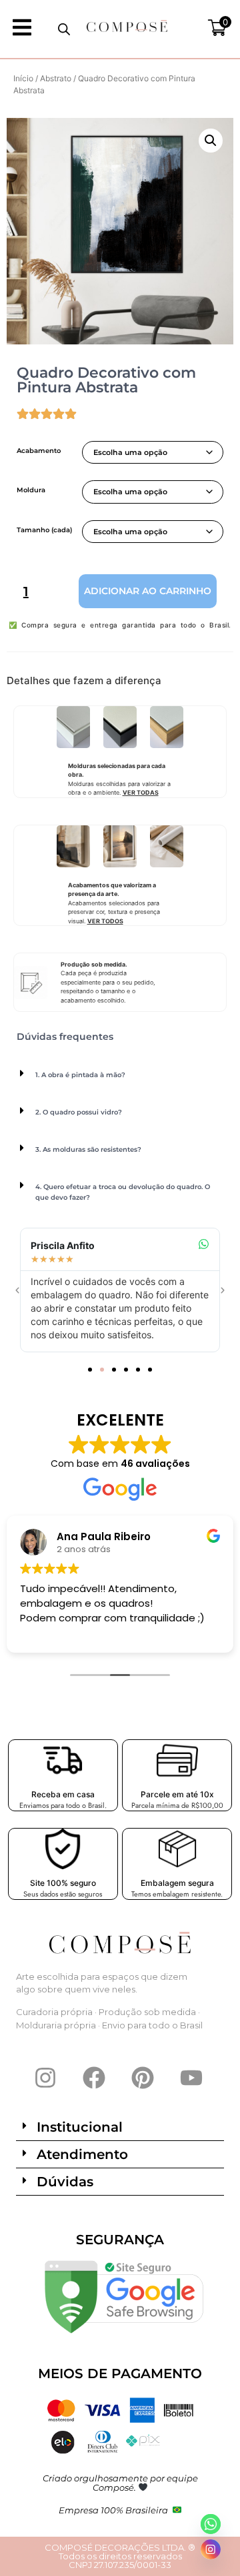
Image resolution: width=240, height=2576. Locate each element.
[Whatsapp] (211, 2524)
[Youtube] (191, 2078)
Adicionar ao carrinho (148, 591)
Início (23, 78)
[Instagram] (45, 2078)
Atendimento (82, 2154)
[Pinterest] (143, 2078)
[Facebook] (94, 2078)
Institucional (80, 2127)
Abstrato (56, 78)
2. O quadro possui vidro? (79, 1112)
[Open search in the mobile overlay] (64, 29)
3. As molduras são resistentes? (88, 1149)
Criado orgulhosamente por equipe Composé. (120, 2483)
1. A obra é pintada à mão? (80, 1075)
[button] (211, 141)
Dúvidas (65, 2182)
